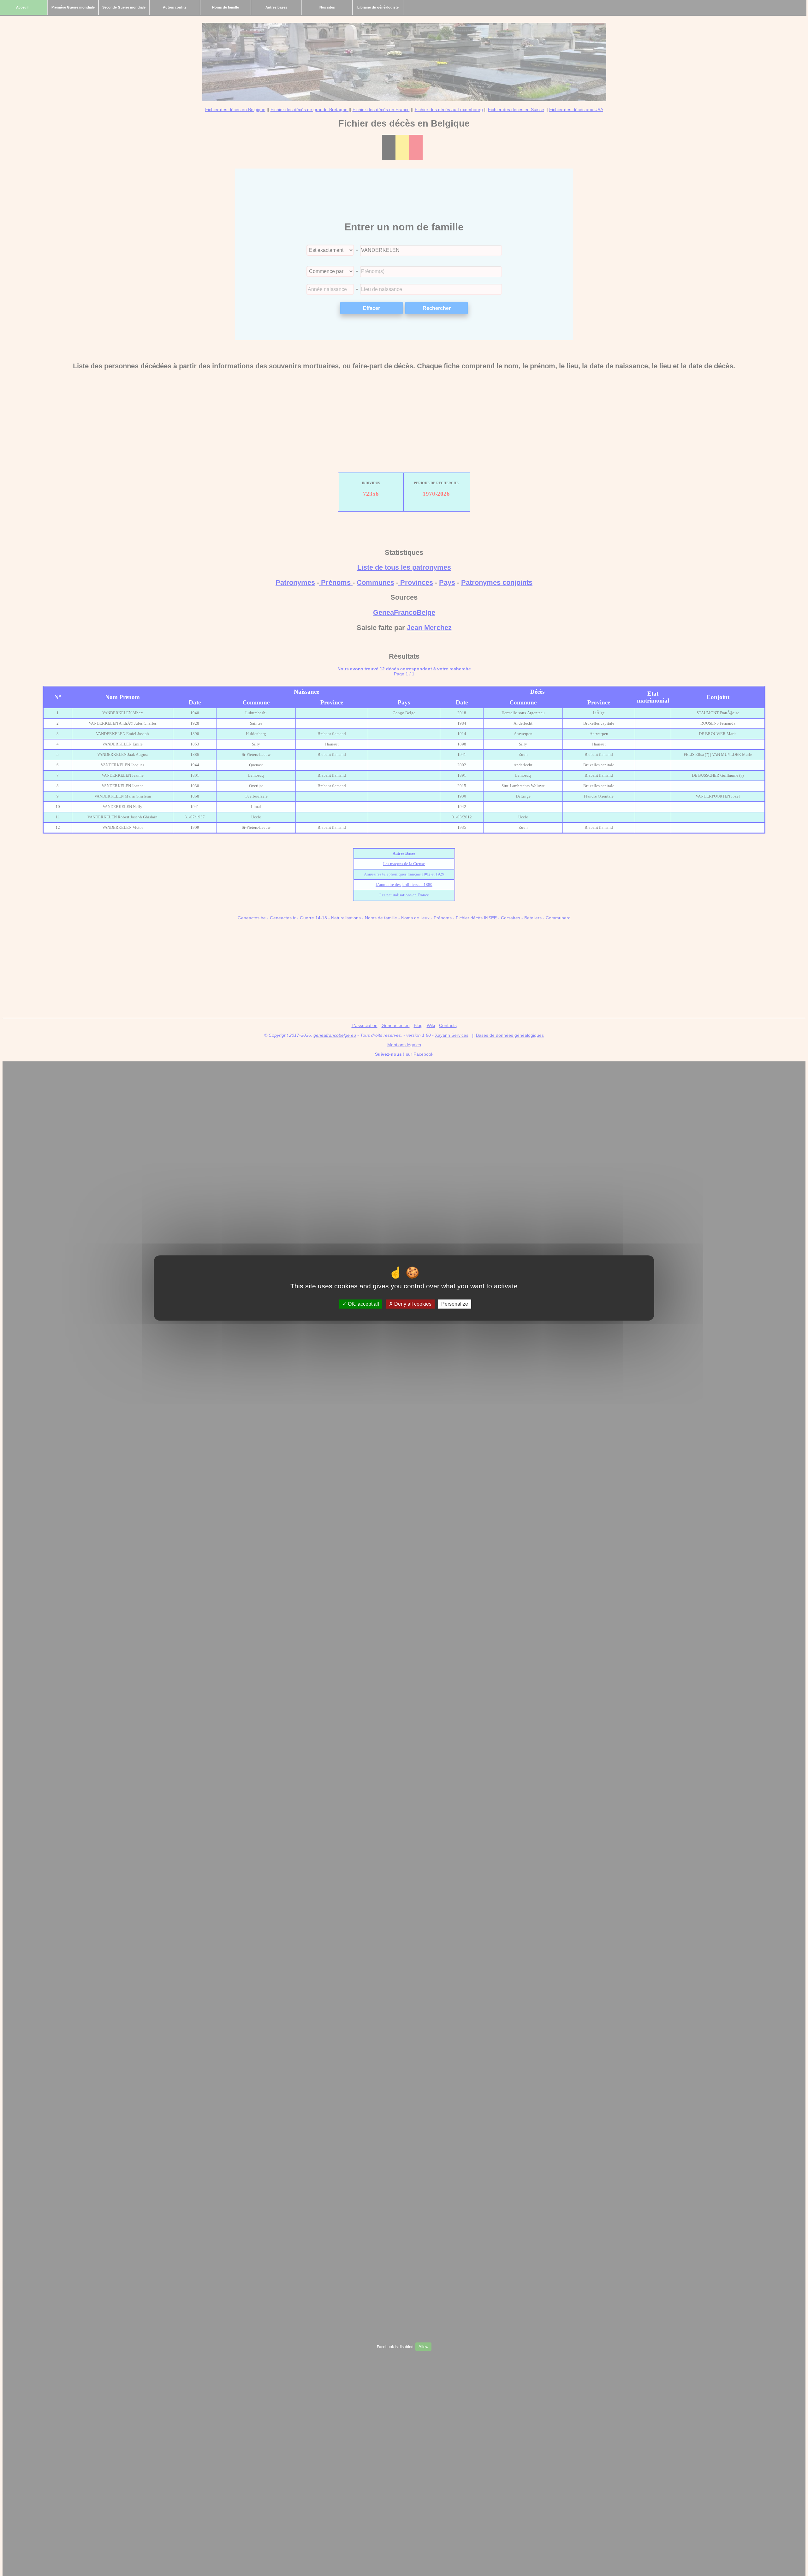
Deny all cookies (412, 1304)
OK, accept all (363, 1304)
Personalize (455, 1304)
